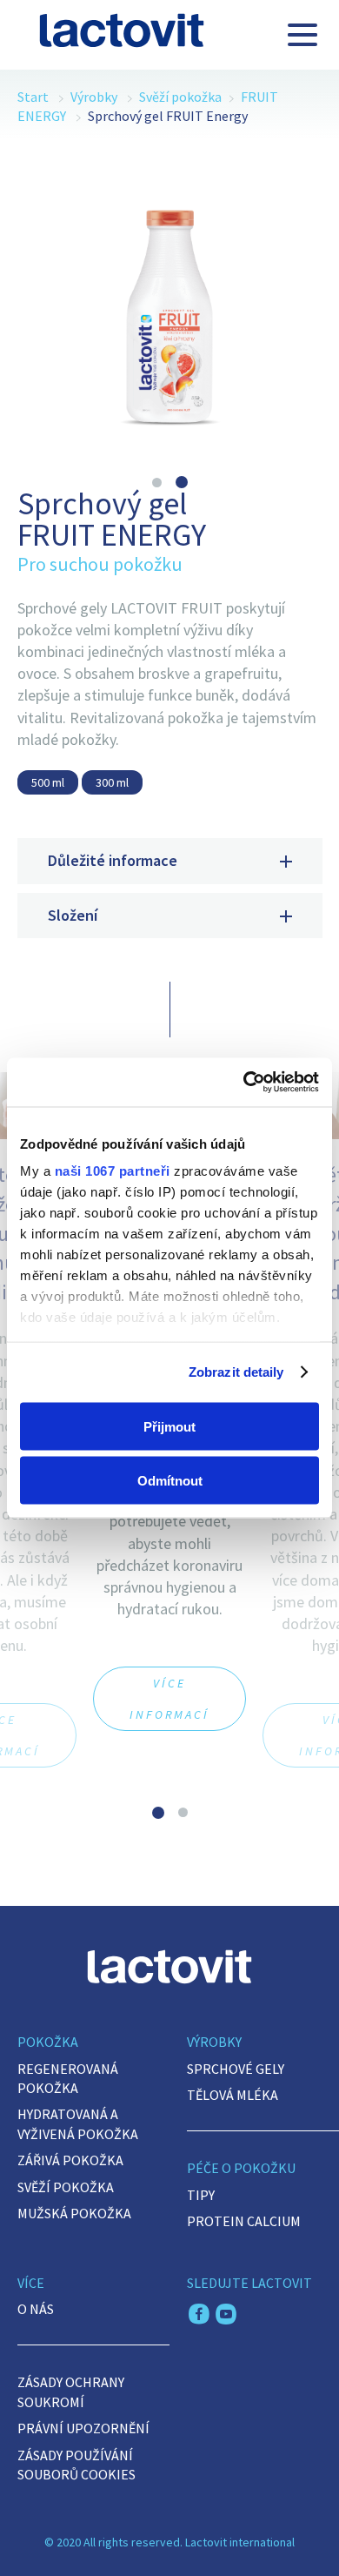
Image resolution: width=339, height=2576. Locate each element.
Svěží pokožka (180, 97)
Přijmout (169, 1426)
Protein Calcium (244, 2221)
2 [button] (182, 482)
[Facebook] (199, 2316)
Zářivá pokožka (70, 2160)
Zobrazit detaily (236, 1372)
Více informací (169, 1699)
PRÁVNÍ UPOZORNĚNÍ (83, 2428)
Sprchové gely (236, 2069)
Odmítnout (170, 1481)
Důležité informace (113, 860)
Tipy (201, 2195)
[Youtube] (226, 2316)
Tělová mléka (233, 2095)
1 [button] (157, 483)
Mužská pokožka (74, 2213)
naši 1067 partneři (113, 1171)
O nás (36, 2309)
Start (33, 97)
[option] (170, 305)
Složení (73, 915)
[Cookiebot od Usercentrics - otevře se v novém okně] (244, 1083)
